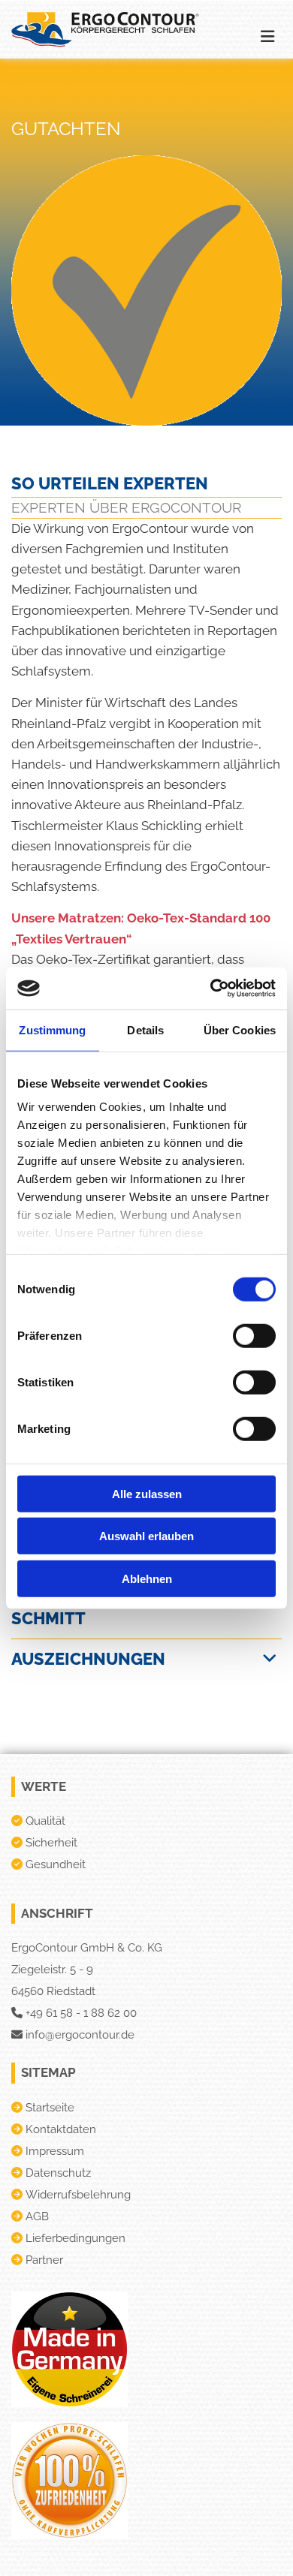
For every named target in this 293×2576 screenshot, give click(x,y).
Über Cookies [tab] (240, 1029)
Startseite (50, 2108)
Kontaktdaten (61, 2129)
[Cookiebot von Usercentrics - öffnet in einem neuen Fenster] (211, 989)
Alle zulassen (147, 1493)
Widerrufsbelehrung (78, 2195)
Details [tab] (145, 1029)
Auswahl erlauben (146, 1536)
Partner (44, 2260)
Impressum (55, 2151)
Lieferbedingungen (76, 2238)
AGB (37, 2216)
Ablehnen (147, 1578)
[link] (269, 1659)
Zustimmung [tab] (52, 1029)
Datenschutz (58, 2173)
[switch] (254, 1335)
